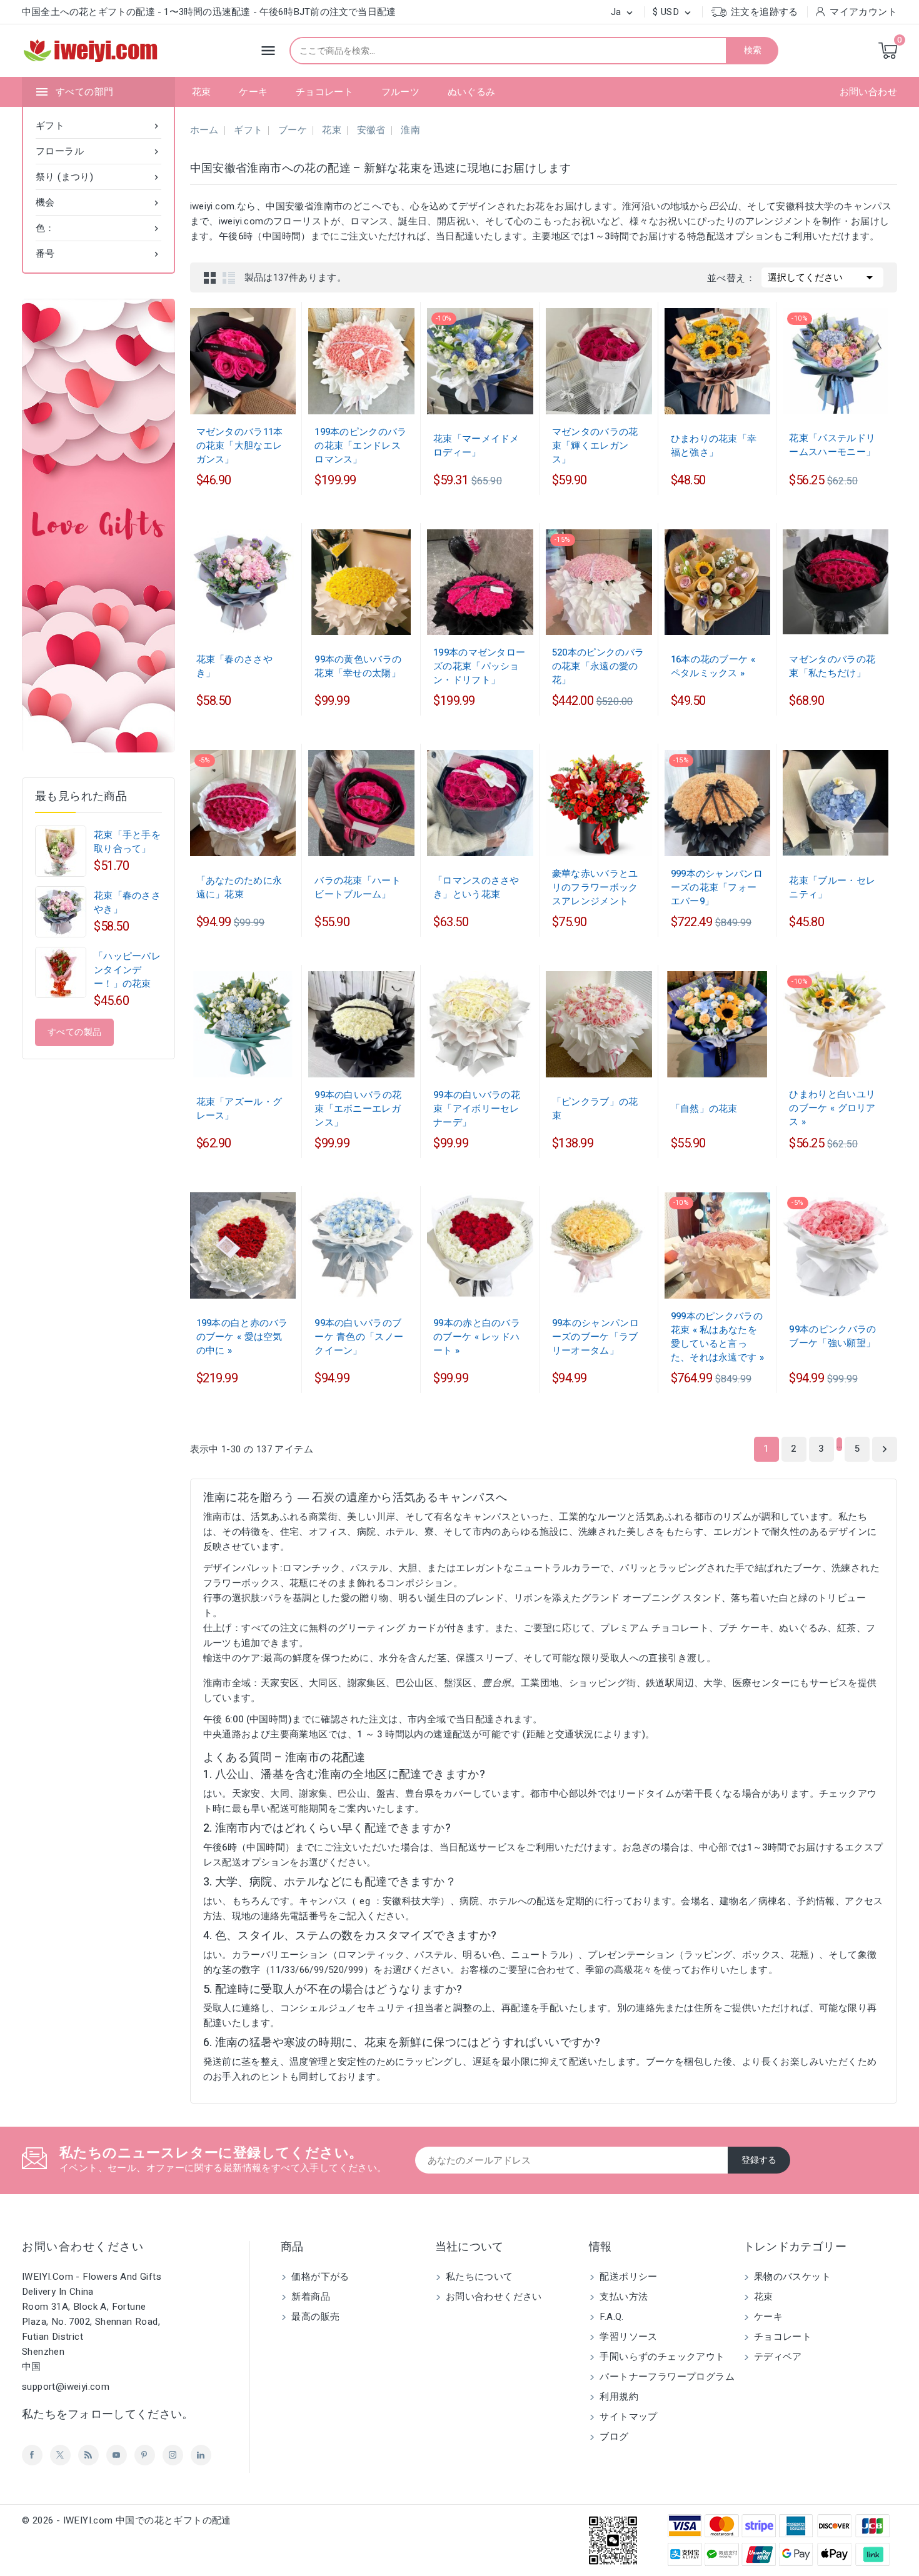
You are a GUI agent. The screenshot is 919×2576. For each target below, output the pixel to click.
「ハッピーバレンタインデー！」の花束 (127, 970)
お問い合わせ (868, 92)
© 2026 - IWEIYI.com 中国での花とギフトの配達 (127, 2520)
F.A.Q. (610, 2317)
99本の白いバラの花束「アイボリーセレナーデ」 (477, 1109)
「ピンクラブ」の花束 (595, 1109)
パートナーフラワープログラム (666, 2377)
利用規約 (618, 2397)
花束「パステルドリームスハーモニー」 (832, 445)
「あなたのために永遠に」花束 (239, 887)
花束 (202, 92)
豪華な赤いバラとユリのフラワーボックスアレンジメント (595, 887)
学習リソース (627, 2337)
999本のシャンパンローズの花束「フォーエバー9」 (717, 887)
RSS (88, 2455)
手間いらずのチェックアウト (661, 2357)
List (229, 277)
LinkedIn (201, 2455)
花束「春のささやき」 (127, 902)
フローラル (98, 151)
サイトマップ (627, 2417)
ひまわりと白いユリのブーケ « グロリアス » (832, 1108)
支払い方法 (622, 2297)
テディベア (777, 2357)
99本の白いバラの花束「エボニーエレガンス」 (358, 1109)
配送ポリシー (627, 2277)
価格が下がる (319, 2277)
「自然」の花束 (704, 1109)
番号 (98, 254)
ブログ (613, 2437)
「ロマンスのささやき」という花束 (476, 887)
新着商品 (309, 2297)
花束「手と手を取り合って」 (127, 842)
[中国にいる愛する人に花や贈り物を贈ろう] (98, 526)
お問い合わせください (83, 2247)
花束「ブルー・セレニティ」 (832, 887)
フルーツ (401, 92)
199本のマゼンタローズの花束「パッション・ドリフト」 (479, 666)
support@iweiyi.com (66, 2387)
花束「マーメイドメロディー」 (476, 446)
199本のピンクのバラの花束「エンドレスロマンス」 (360, 446)
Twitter (60, 2455)
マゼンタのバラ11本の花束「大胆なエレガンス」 (240, 446)
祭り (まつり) (98, 177)
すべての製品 (74, 1032)
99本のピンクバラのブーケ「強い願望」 (832, 1336)
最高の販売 (314, 2317)
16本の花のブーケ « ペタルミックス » (713, 666)
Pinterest (145, 2455)
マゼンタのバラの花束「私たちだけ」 (832, 666)
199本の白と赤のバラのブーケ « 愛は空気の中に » (242, 1337)
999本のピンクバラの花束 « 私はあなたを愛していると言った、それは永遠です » (717, 1337)
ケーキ (253, 92)
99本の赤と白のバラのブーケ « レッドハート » (477, 1337)
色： (98, 228)
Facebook (32, 2455)
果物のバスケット (791, 2277)
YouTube (117, 2455)
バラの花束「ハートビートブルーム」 (358, 887)
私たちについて (478, 2277)
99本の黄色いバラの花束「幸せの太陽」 (358, 666)
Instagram (173, 2455)
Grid (210, 277)
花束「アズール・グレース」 (239, 1109)
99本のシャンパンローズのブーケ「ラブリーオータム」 (595, 1337)
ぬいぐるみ (472, 92)
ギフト (98, 126)
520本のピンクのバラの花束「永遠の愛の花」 (598, 666)
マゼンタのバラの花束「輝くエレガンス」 (595, 446)
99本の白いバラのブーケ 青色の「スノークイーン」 (359, 1337)
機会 (98, 202)
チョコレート (324, 92)
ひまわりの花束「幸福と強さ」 (714, 446)
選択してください (822, 277)
